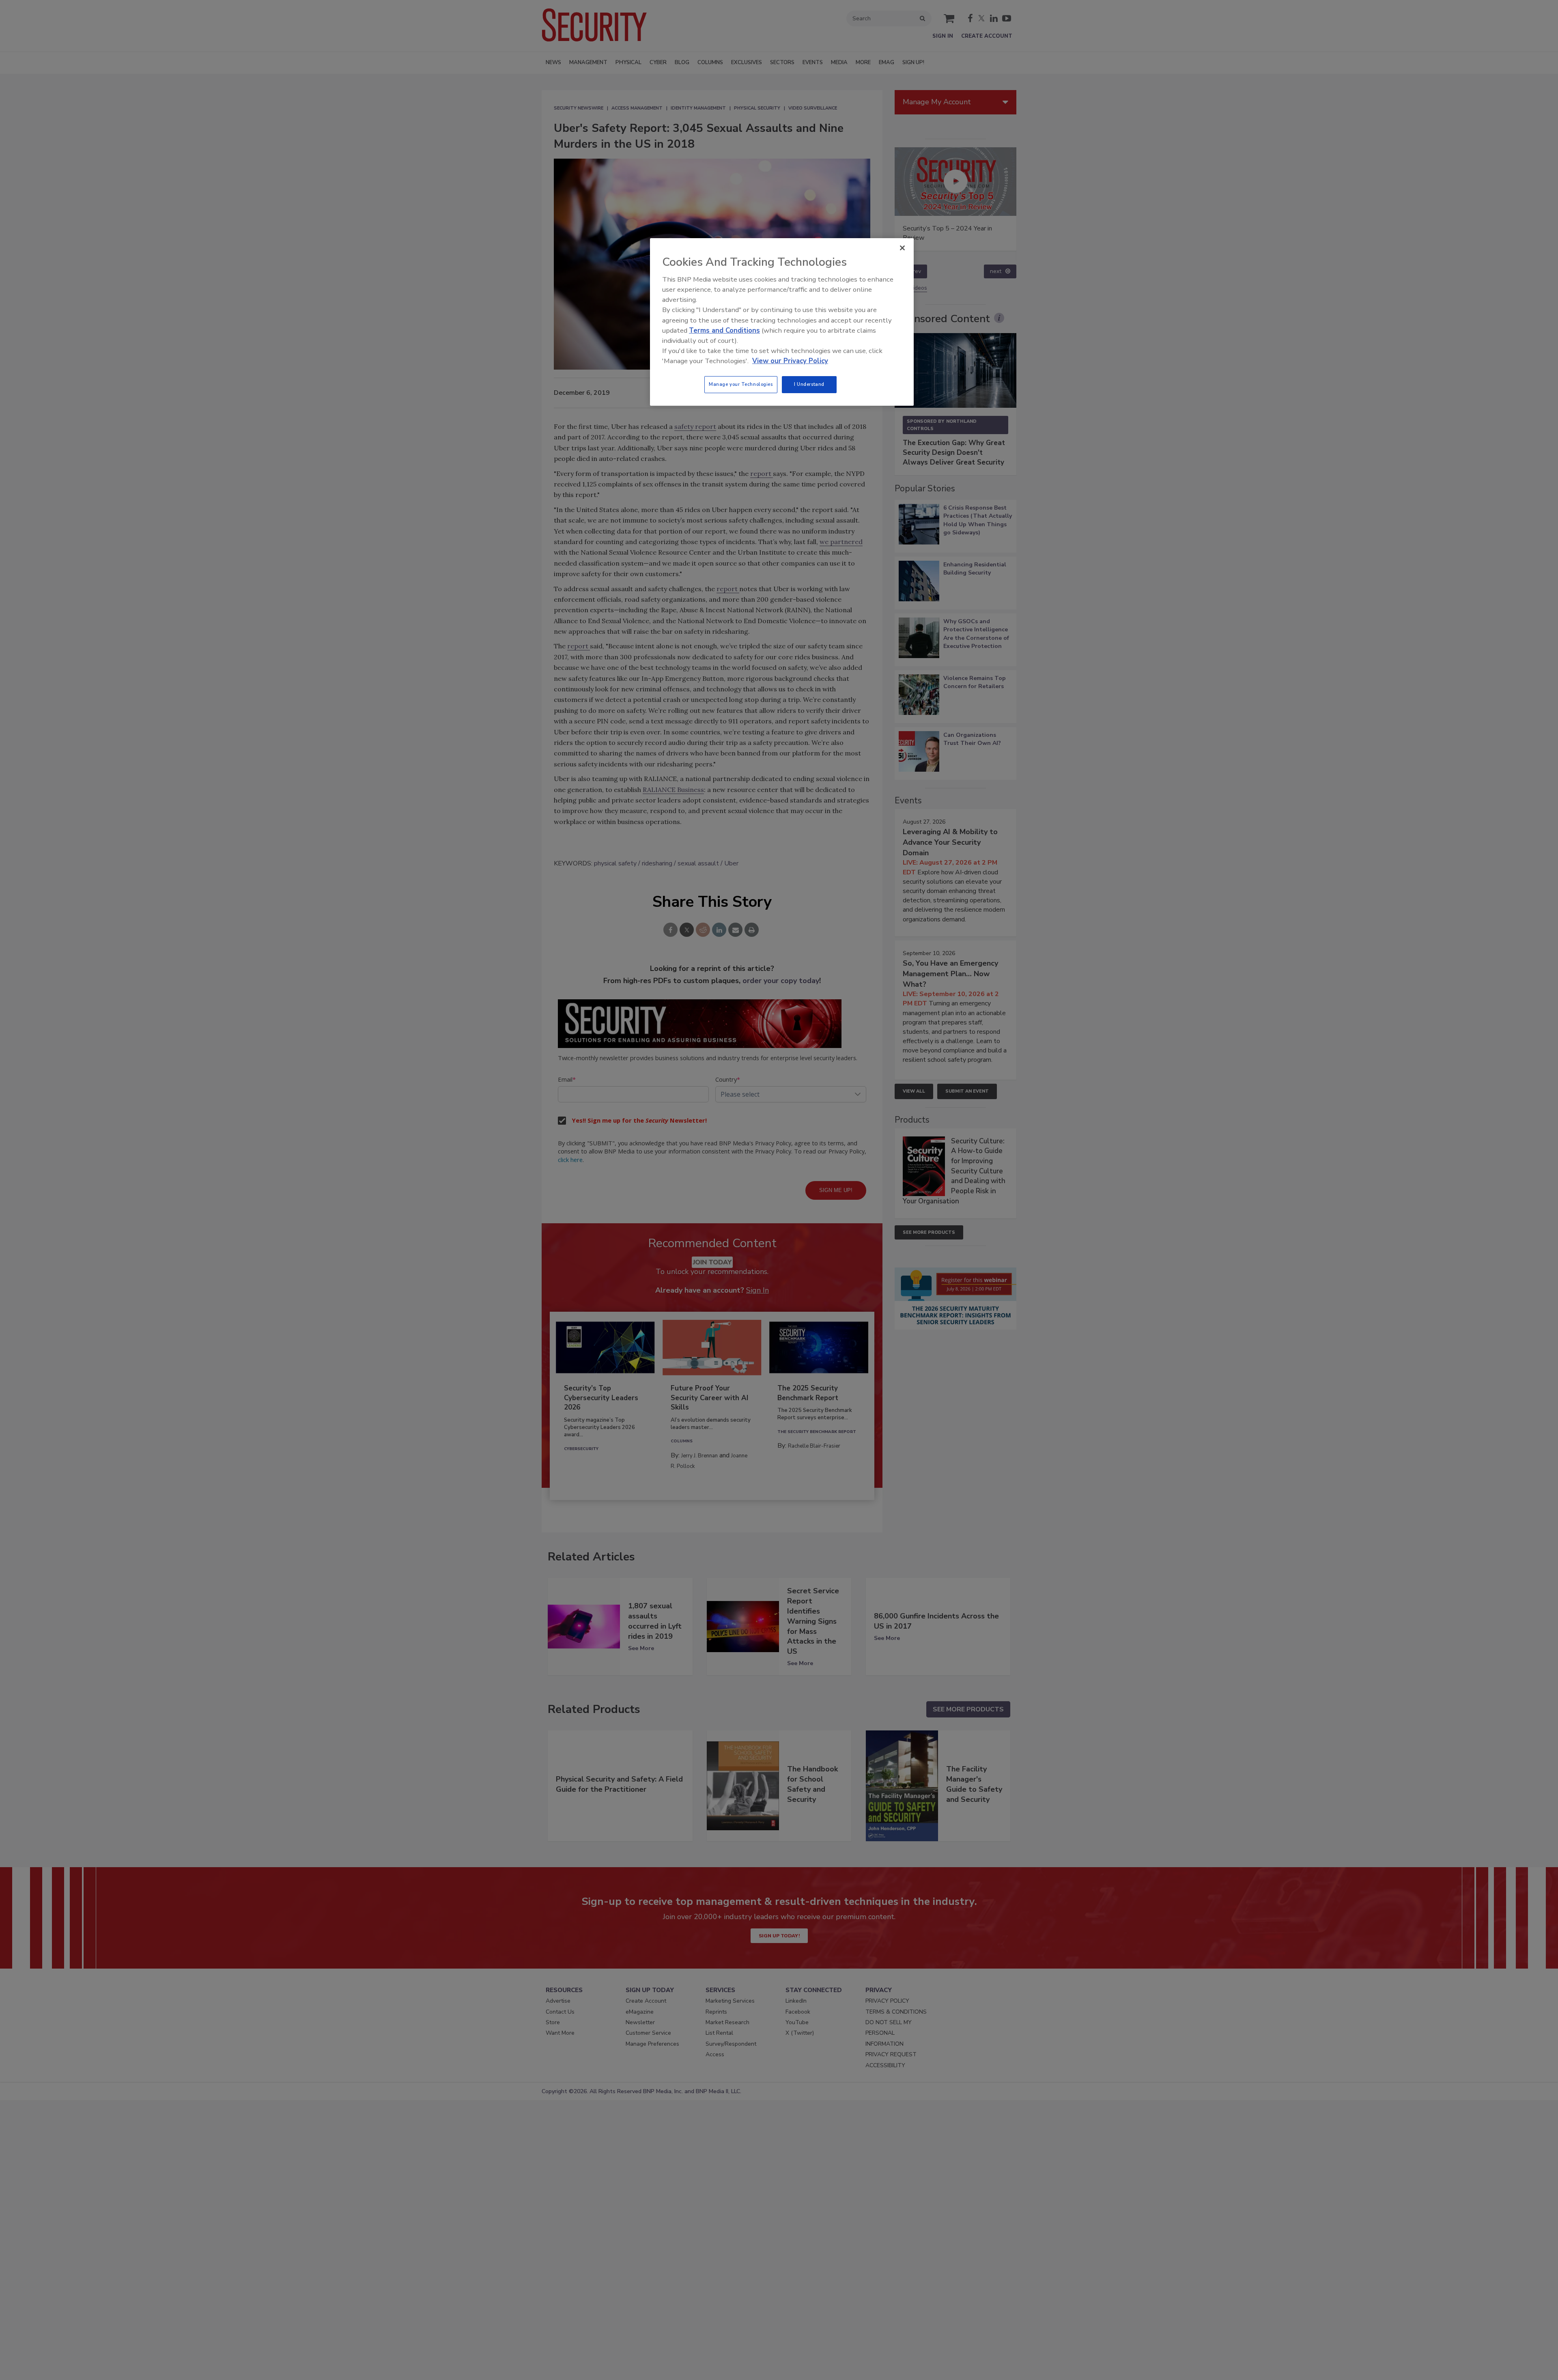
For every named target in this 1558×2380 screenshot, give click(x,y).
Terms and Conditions (724, 330)
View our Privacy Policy (790, 361)
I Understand (809, 384)
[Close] (902, 248)
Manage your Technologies (741, 384)
